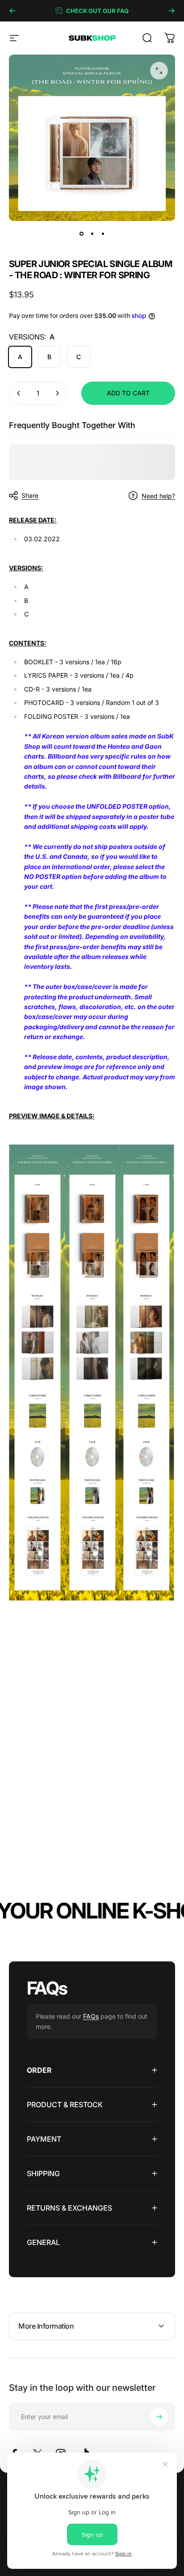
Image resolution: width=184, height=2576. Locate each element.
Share (30, 495)
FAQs (91, 2016)
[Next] (171, 11)
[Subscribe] (159, 2417)
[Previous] (13, 11)
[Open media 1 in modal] (159, 71)
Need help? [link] (158, 496)
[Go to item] (81, 233)
